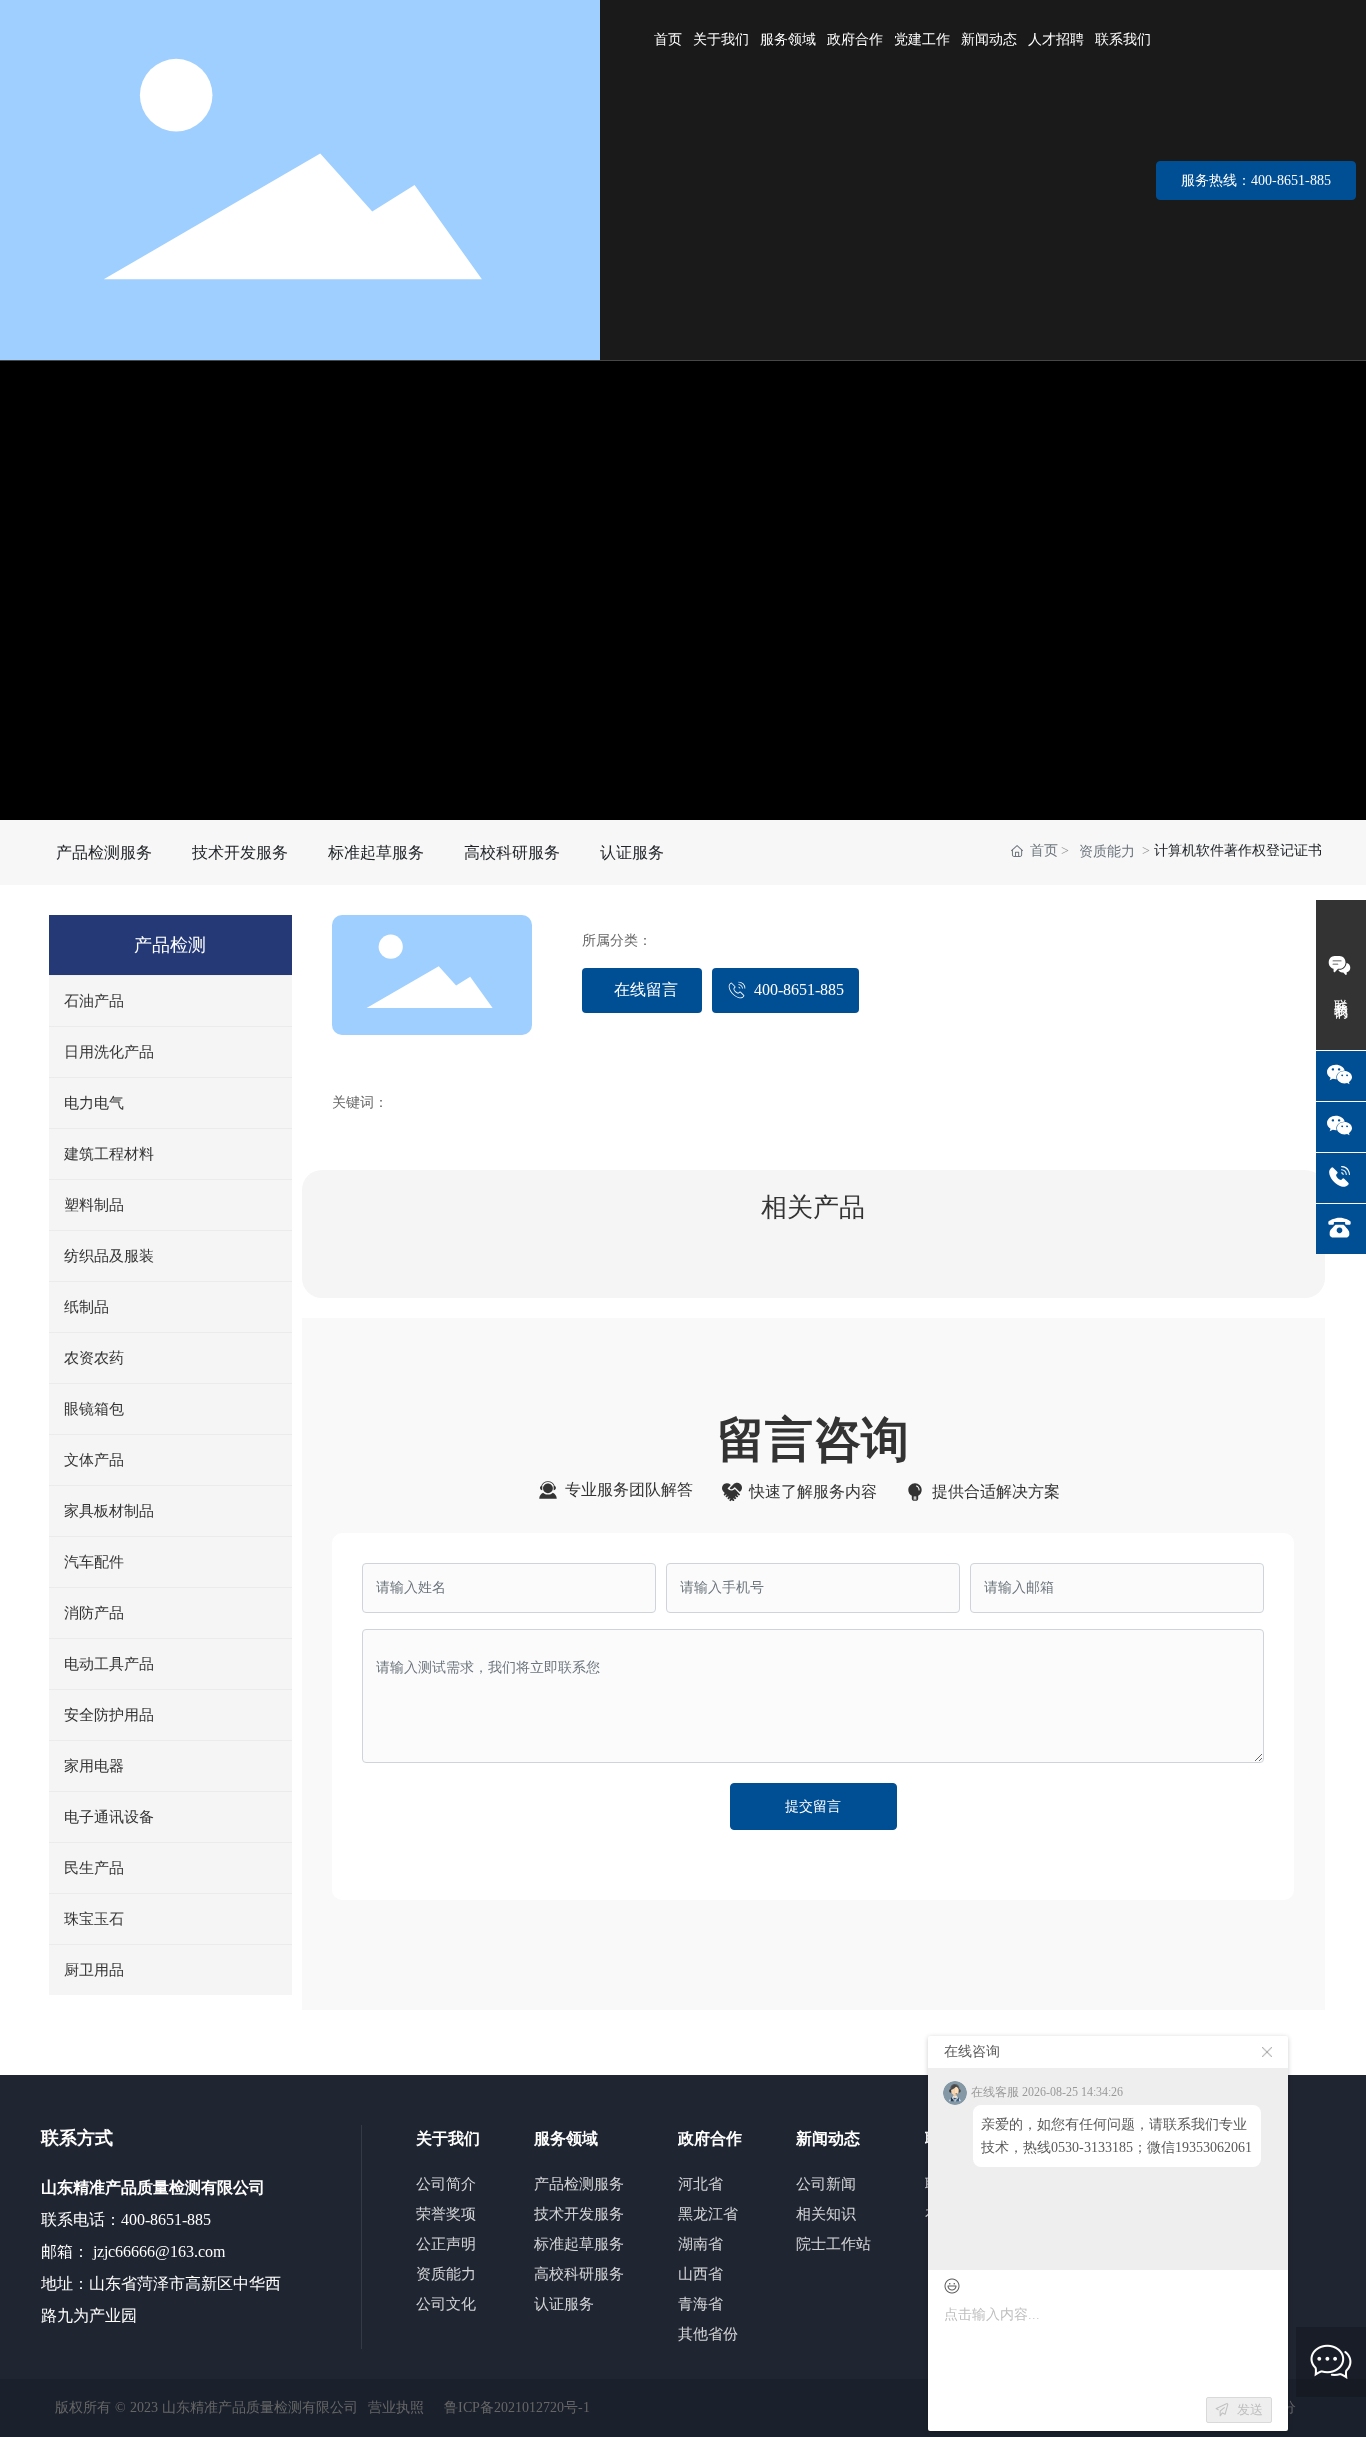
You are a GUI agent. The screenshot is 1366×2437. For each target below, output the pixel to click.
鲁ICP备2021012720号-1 (517, 2408)
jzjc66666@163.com (157, 2251)
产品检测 (170, 945)
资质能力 (1107, 851)
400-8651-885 (166, 2219)
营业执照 (396, 2407)
